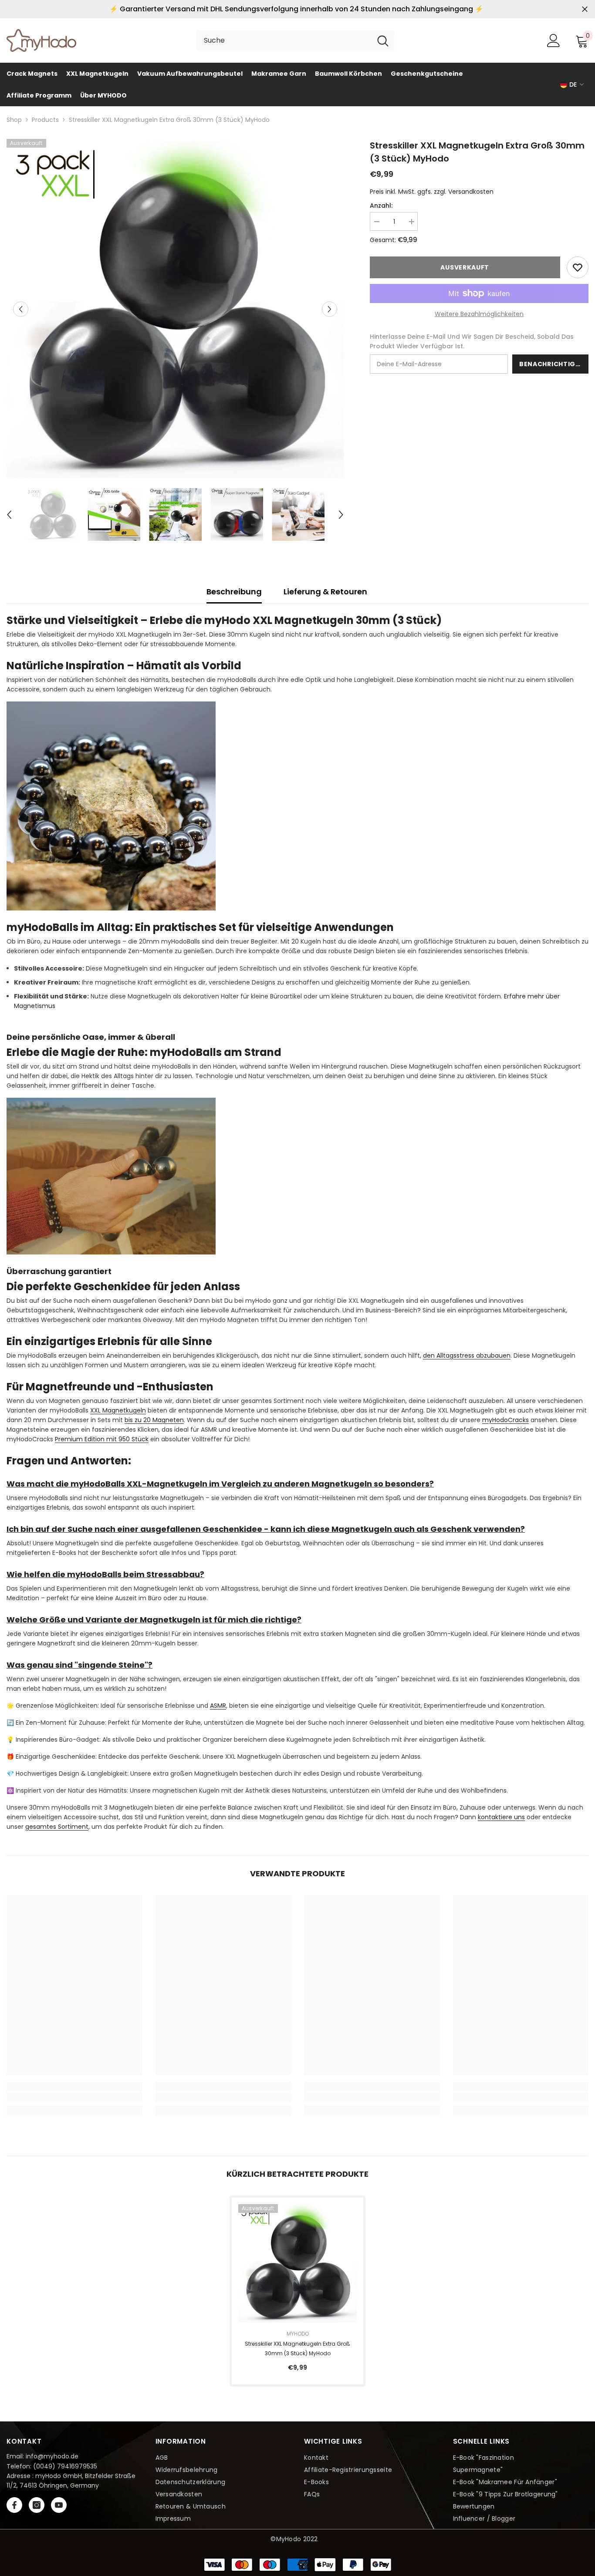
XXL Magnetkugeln (118, 1410)
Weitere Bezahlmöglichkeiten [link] (479, 314)
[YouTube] (59, 2505)
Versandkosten (471, 192)
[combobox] (284, 40)
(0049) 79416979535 (65, 2466)
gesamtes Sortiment (57, 1827)
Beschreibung (234, 592)
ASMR (218, 1706)
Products (45, 120)
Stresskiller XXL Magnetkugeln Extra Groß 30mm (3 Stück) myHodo (297, 2348)
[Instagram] (37, 2505)
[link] (74, 2097)
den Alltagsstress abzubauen (467, 1355)
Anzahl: (381, 206)
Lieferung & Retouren (325, 592)
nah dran (585, 9)
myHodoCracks (505, 1420)
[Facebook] (14, 2505)
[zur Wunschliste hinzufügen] (578, 267)
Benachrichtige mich (554, 364)
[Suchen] (295, 40)
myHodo (298, 2334)
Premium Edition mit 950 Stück (102, 1439)
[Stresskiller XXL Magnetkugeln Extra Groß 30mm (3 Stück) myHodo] (297, 2263)
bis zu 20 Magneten (154, 1420)
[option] (175, 309)
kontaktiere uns (501, 1817)
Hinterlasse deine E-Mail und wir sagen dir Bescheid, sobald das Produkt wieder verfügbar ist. (472, 341)
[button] (21, 309)
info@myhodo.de (52, 2456)
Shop (14, 120)
